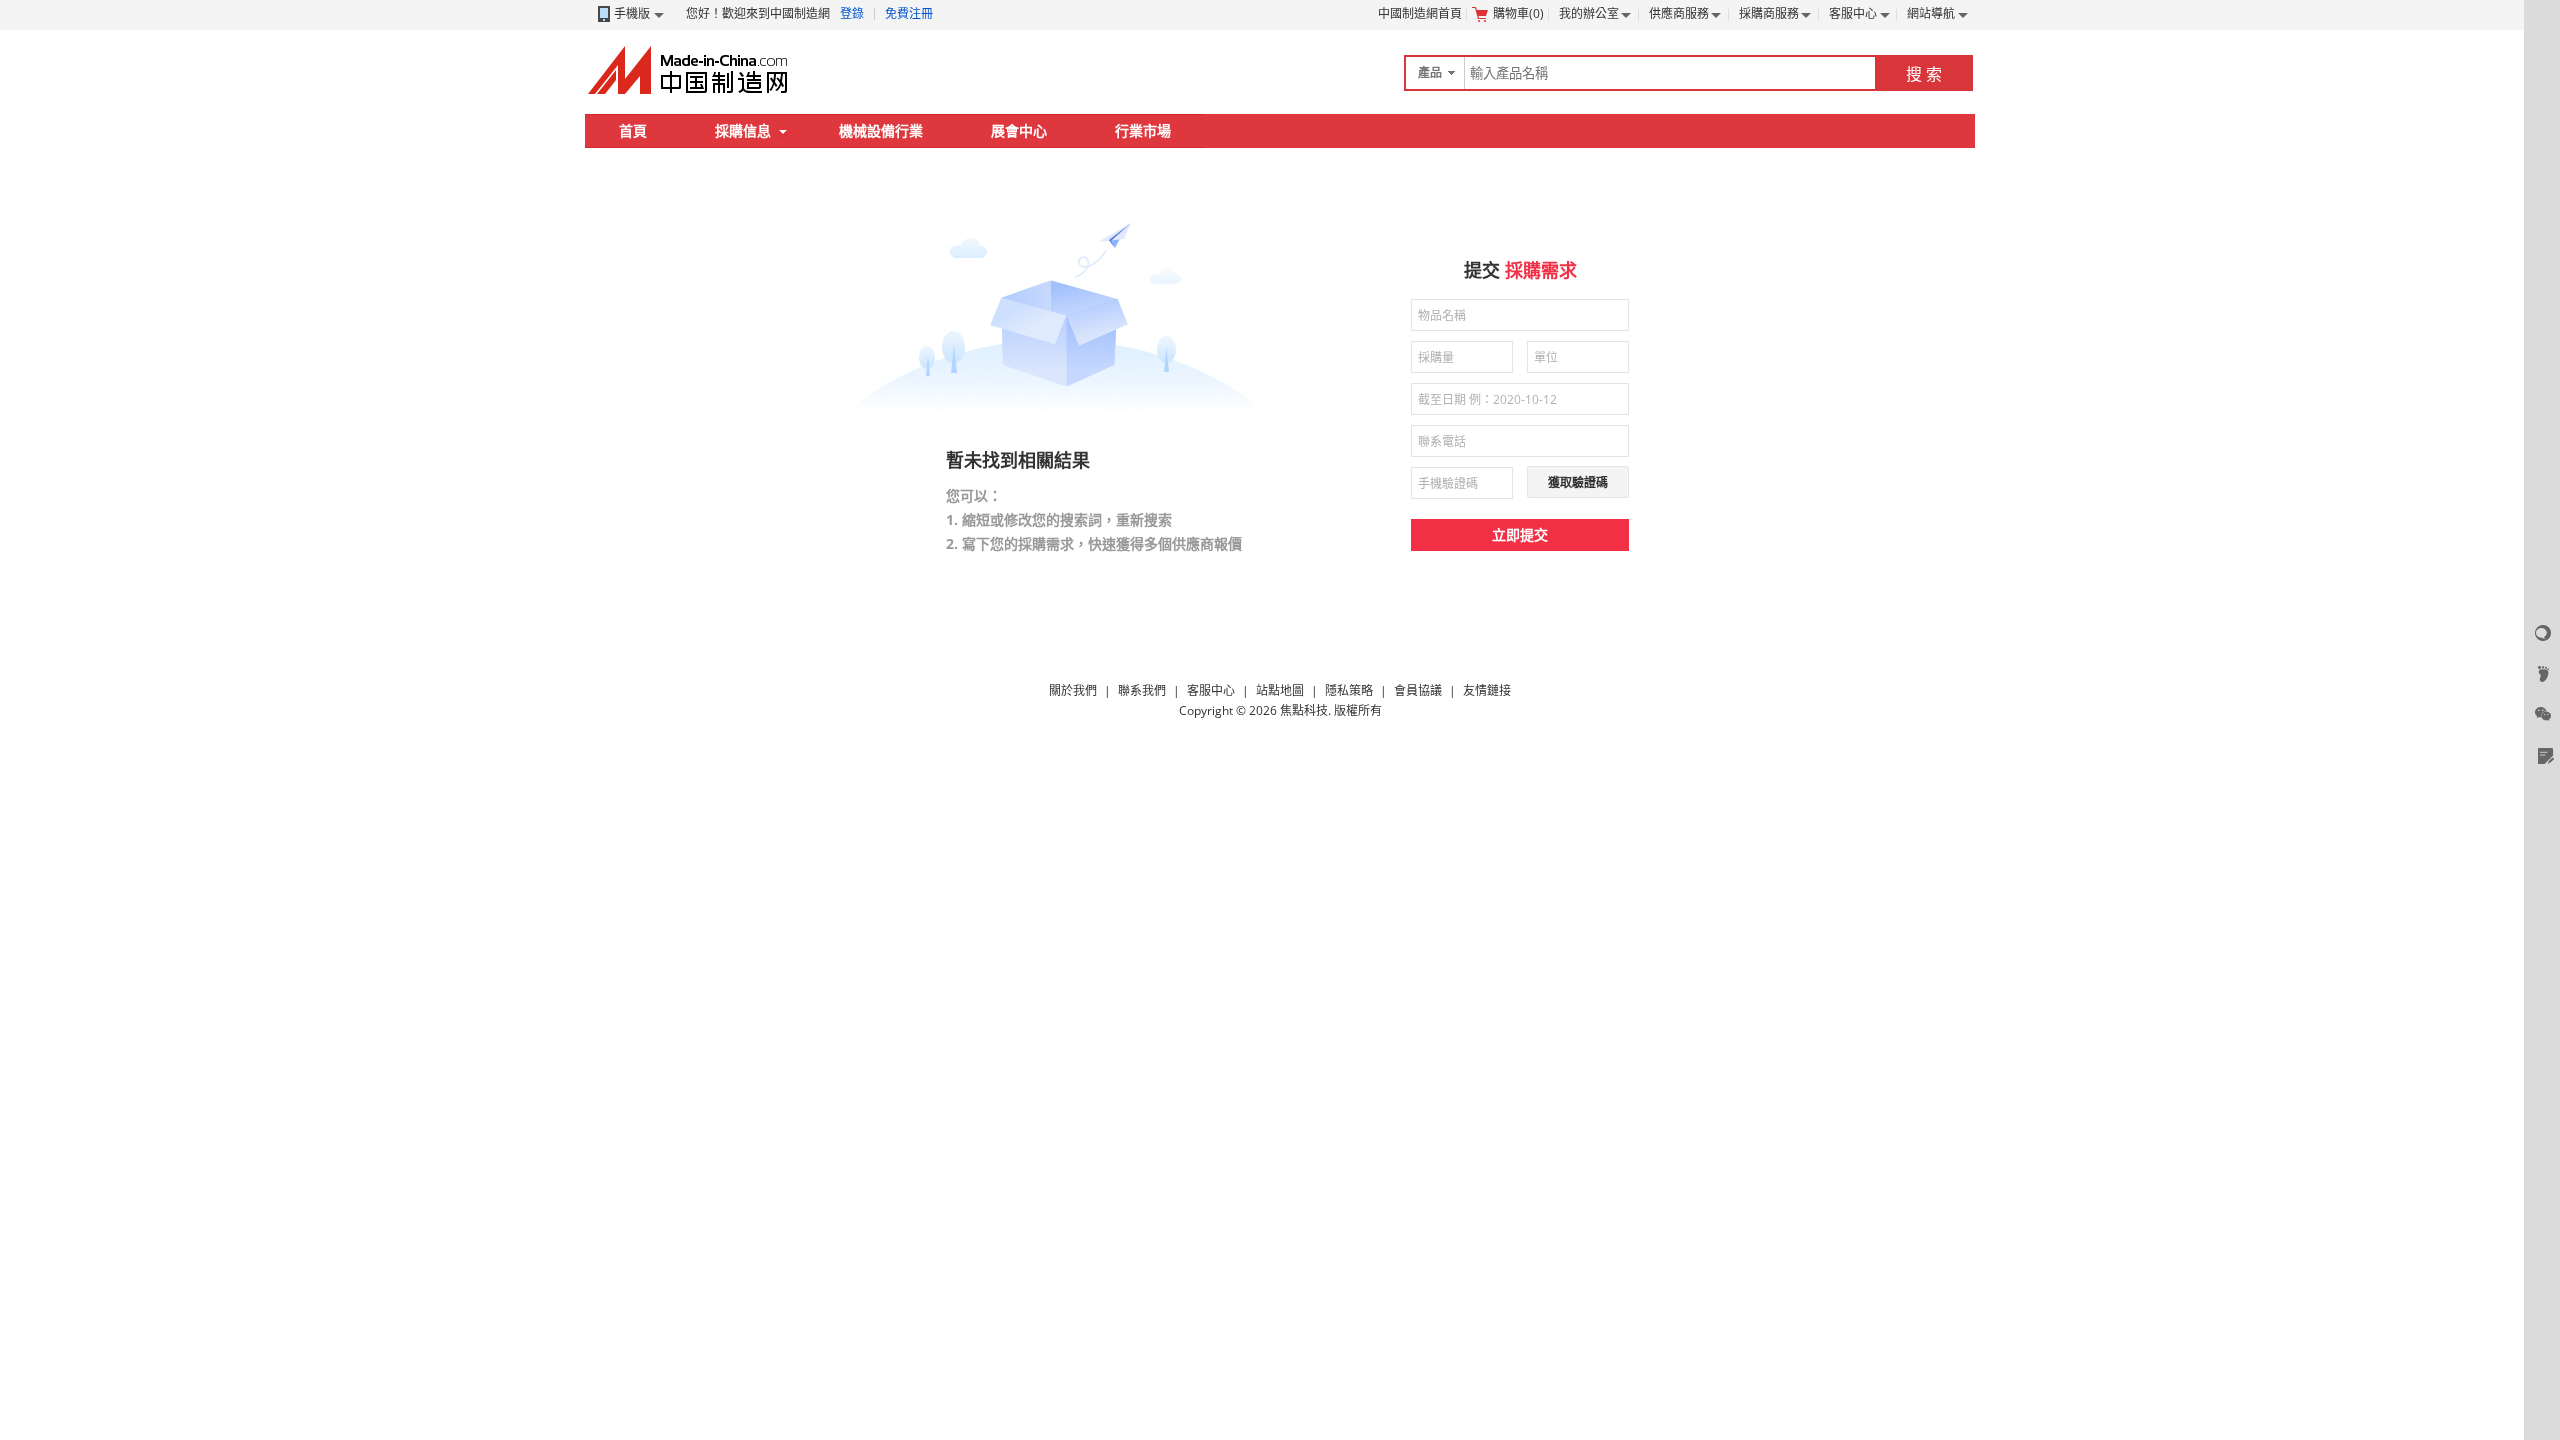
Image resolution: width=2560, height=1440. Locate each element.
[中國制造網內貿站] (690, 70)
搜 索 (1924, 74)
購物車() (1518, 13)
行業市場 (1143, 130)
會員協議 (1418, 690)
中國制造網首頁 (1420, 13)
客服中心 (1853, 13)
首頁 (633, 130)
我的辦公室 (1589, 13)
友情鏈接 (1487, 690)
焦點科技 (1304, 710)
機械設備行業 (881, 130)
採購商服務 (1769, 13)
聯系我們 (1142, 690)
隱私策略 (1349, 690)
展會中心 (1019, 130)
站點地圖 (1280, 690)
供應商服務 (1679, 13)
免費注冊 (909, 13)
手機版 (632, 13)
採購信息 (743, 130)
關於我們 (1073, 690)
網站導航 (1931, 13)
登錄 (852, 13)
